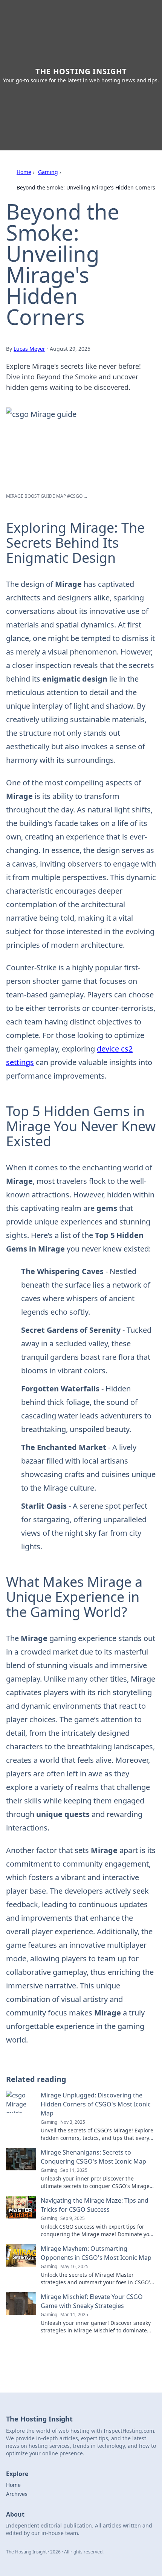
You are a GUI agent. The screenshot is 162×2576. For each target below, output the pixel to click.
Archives (17, 2494)
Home (24, 172)
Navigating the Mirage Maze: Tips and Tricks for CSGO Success (95, 2205)
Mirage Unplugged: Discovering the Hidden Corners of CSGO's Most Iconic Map (96, 2104)
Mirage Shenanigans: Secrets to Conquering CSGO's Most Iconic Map (93, 2157)
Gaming (48, 172)
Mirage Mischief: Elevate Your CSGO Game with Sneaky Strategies (92, 2301)
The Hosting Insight (81, 71)
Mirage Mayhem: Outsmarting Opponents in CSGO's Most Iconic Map (96, 2253)
